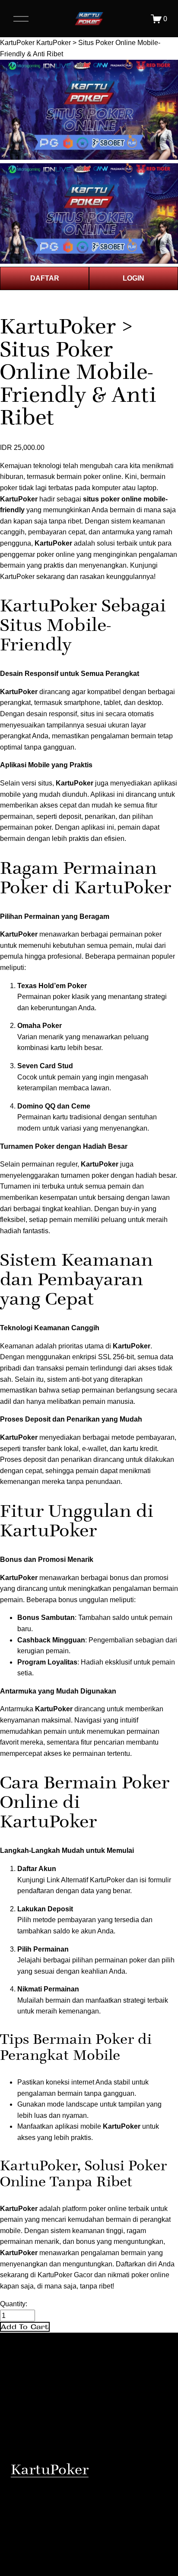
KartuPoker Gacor (65, 2275)
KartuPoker (17, 43)
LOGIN (133, 278)
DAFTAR (45, 278)
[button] (25, 2327)
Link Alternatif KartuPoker (86, 1880)
